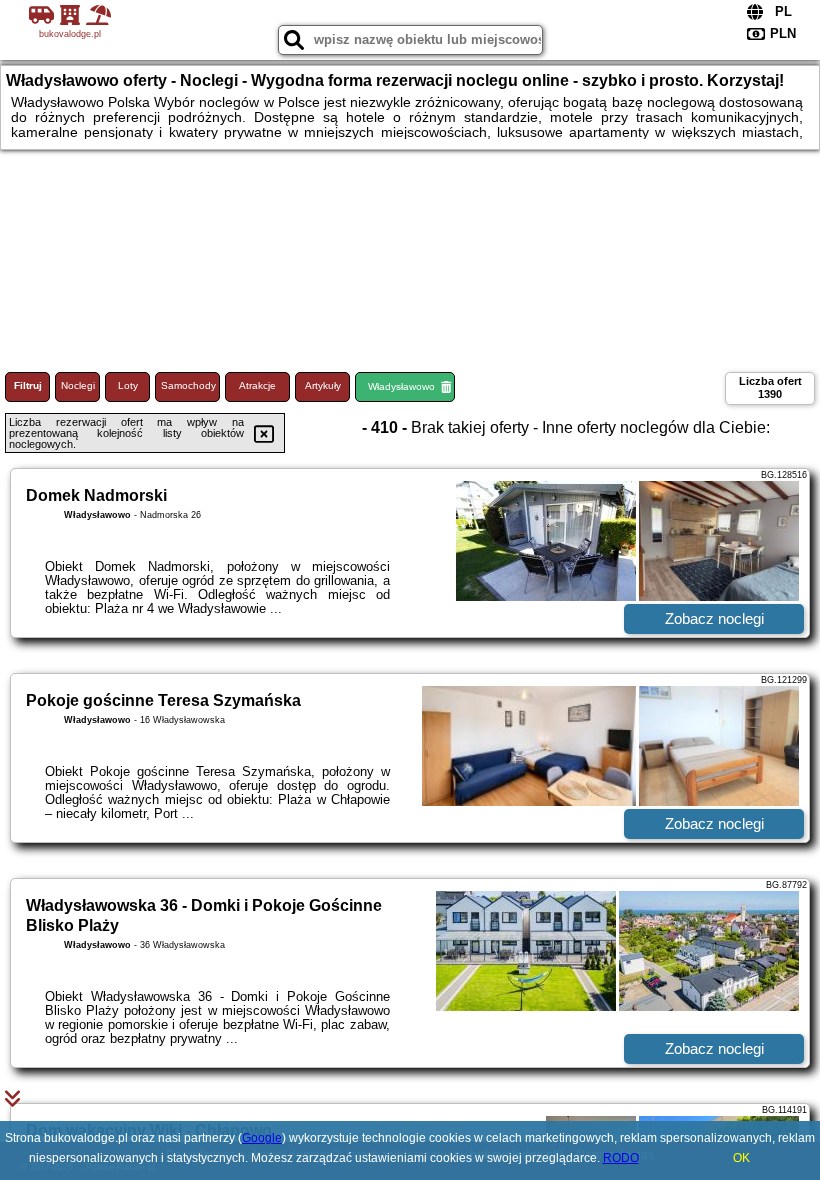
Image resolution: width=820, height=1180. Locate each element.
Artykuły (323, 385)
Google (262, 1138)
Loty (128, 385)
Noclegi (78, 385)
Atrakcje (257, 385)
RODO (621, 1158)
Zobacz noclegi (714, 618)
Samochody (188, 385)
